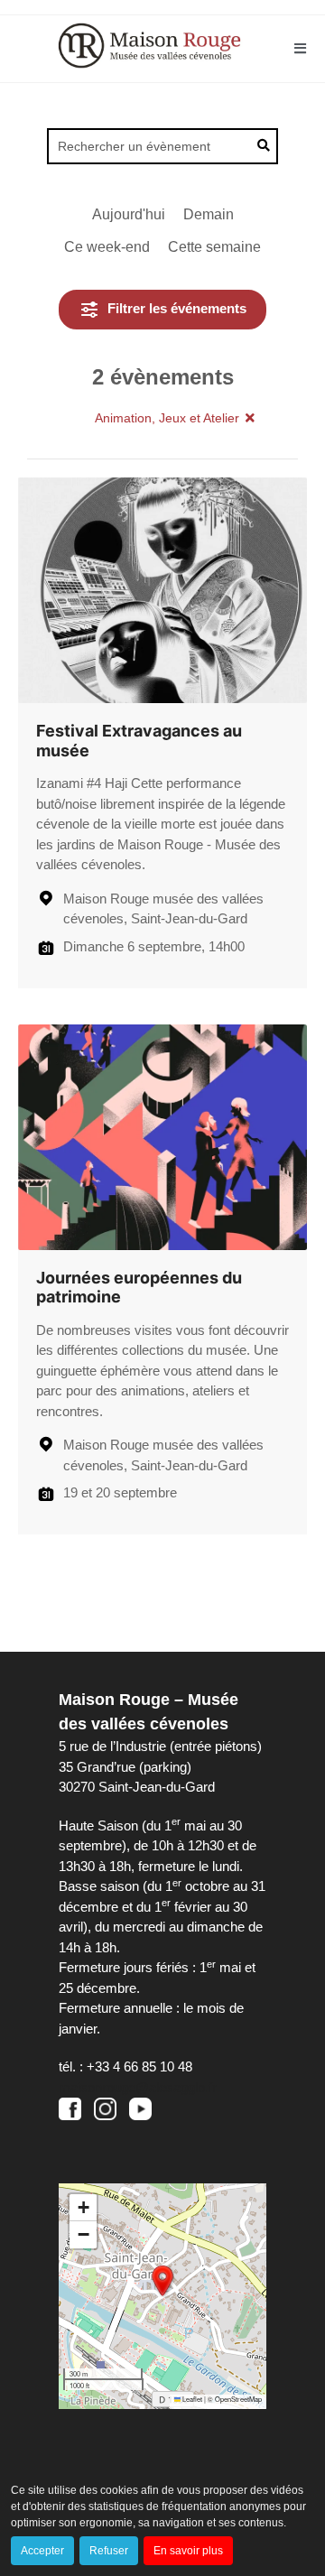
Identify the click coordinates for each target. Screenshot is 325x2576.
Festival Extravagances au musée (139, 741)
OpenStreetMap (238, 2399)
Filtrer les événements (177, 308)
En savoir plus (188, 2551)
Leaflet (191, 2399)
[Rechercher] (265, 145)
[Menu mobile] (301, 48)
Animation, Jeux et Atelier (167, 418)
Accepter (42, 2551)
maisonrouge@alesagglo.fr (138, 2087)
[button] (162, 310)
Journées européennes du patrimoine (139, 1288)
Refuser (109, 2551)
